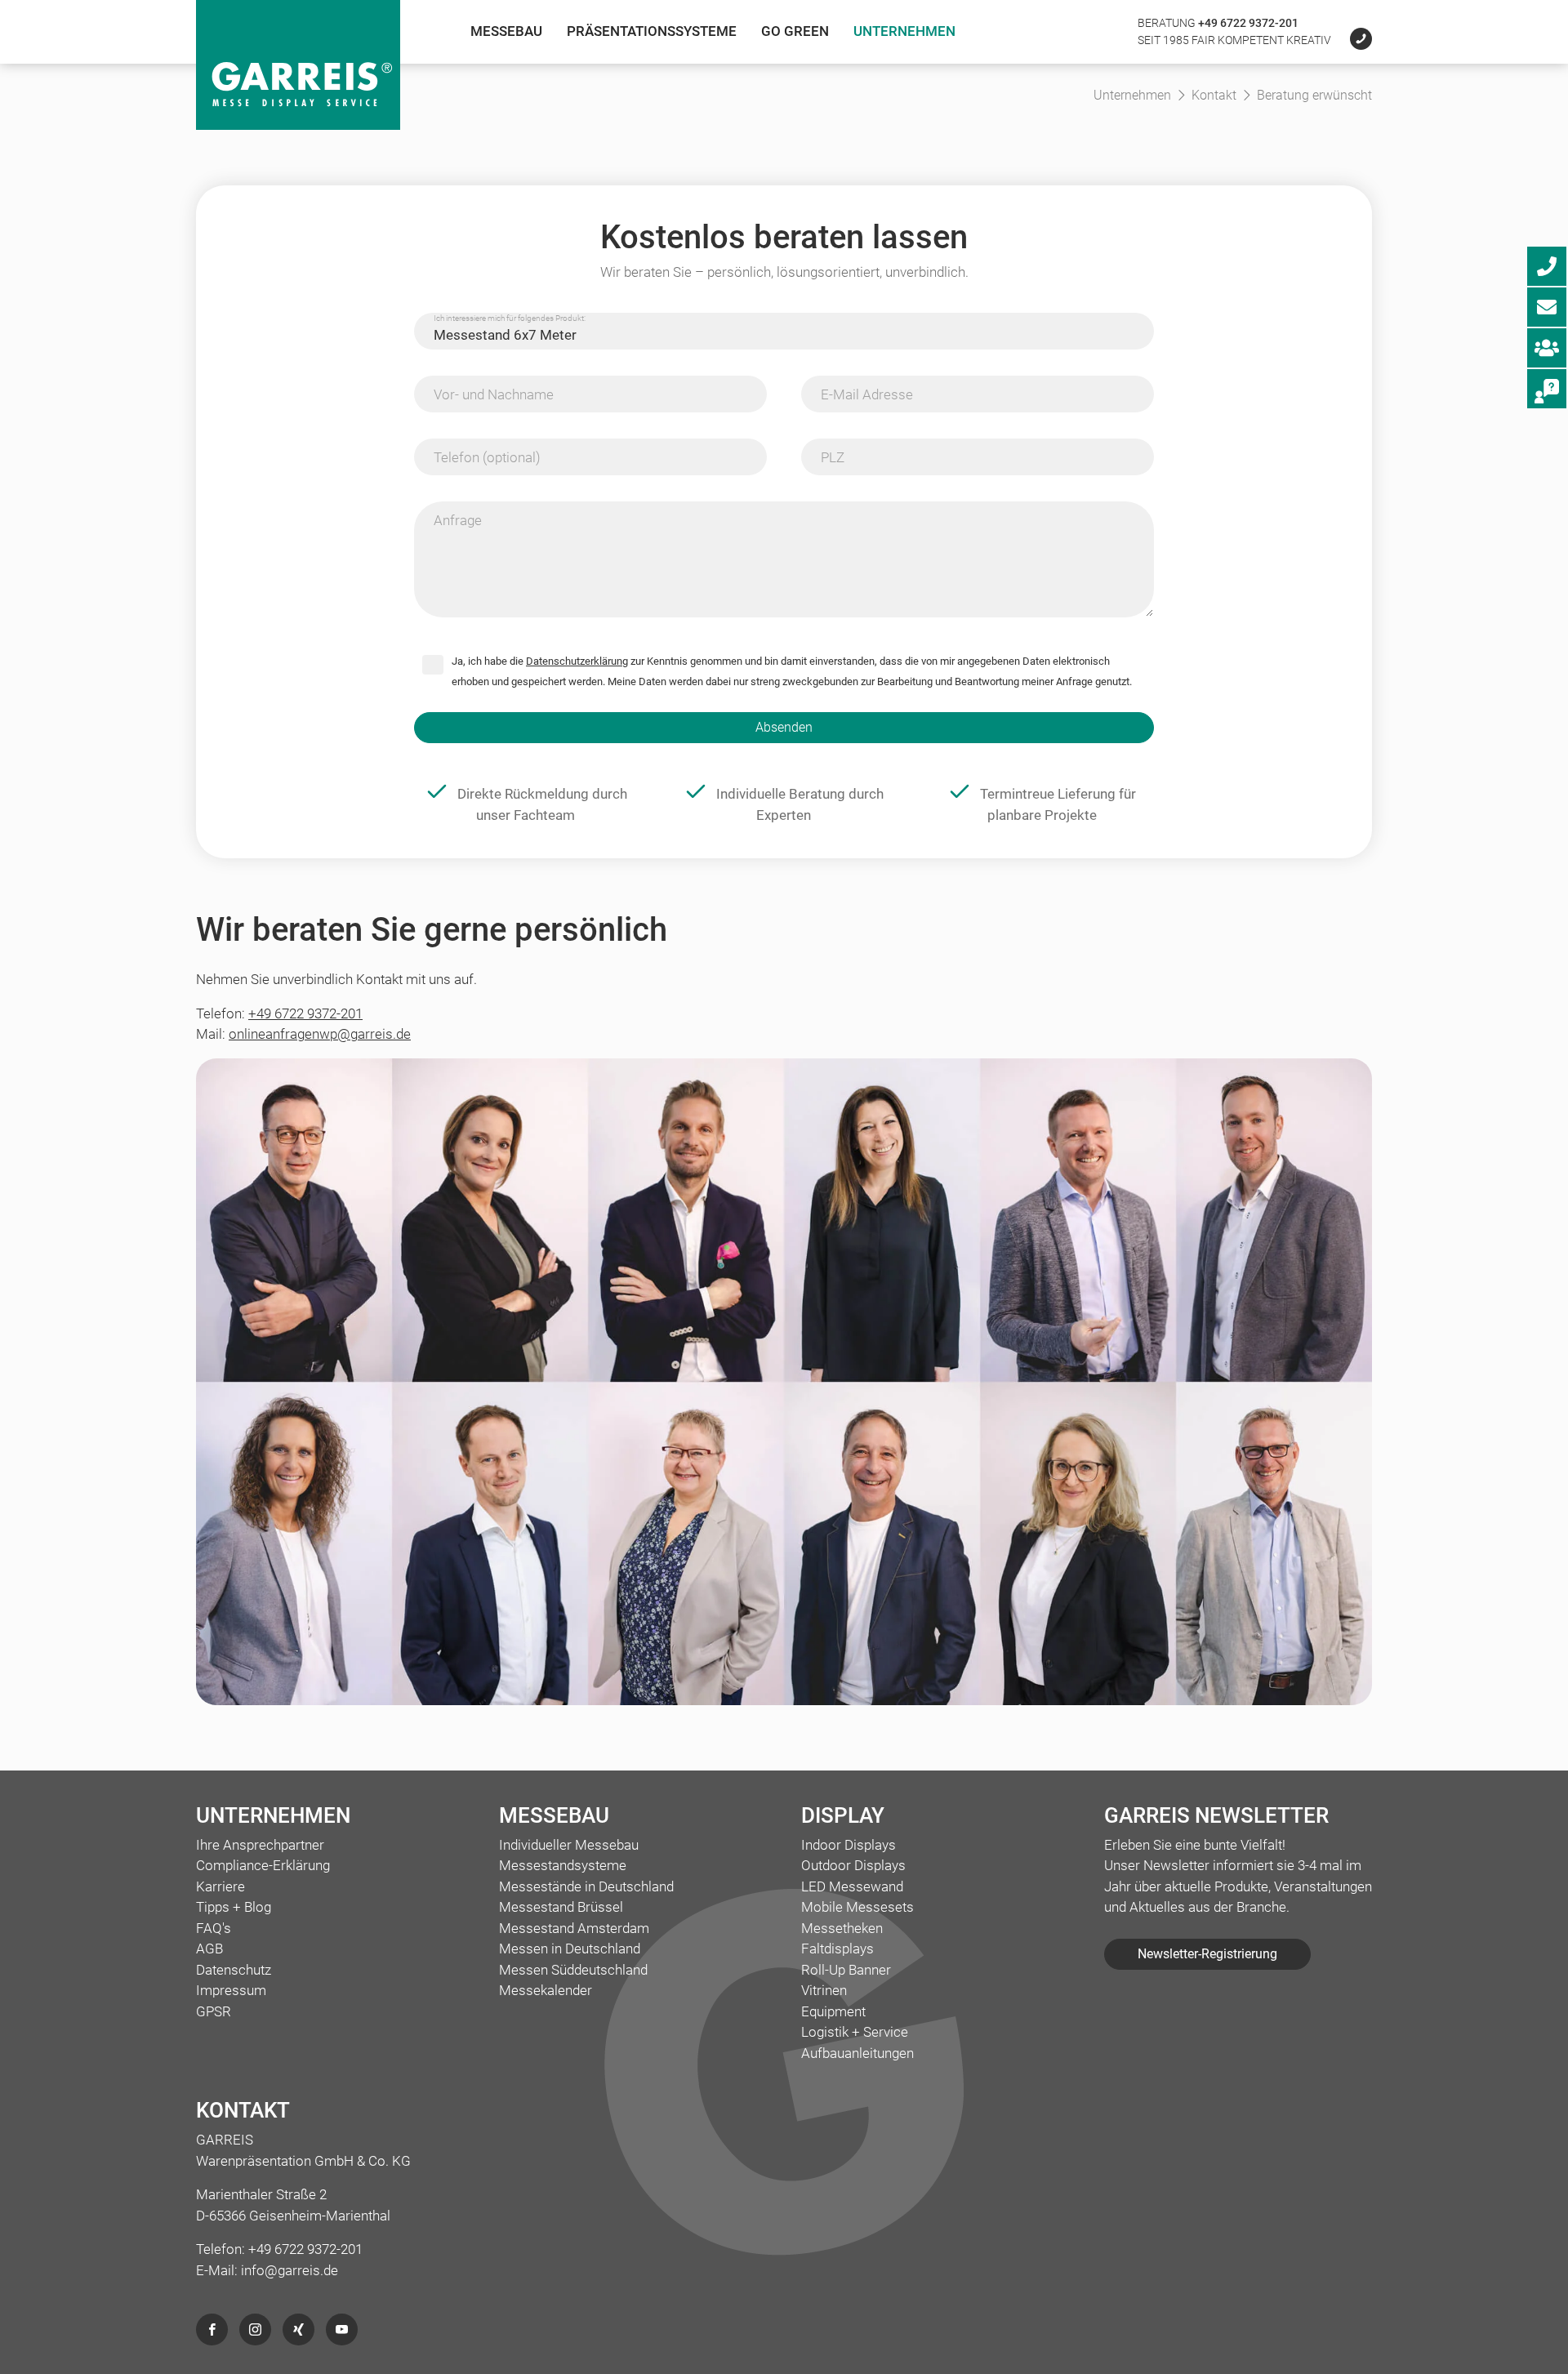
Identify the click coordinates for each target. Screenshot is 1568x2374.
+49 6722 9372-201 (1248, 23)
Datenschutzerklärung (577, 661)
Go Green (795, 31)
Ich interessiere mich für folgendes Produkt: (510, 318)
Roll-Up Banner (846, 1970)
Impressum (231, 1990)
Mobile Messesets (857, 1907)
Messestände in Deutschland (586, 1886)
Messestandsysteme (563, 1865)
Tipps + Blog (234, 1907)
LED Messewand (852, 1886)
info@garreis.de (290, 2270)
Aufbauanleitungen (857, 2053)
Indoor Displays (849, 1845)
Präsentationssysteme (652, 31)
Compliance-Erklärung (263, 1865)
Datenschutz (234, 1970)
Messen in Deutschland (570, 1949)
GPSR (214, 2011)
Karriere (220, 1886)
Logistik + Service (855, 2032)
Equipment (833, 2011)
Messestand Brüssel (561, 1907)
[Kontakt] (1353, 40)
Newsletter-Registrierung (1207, 1954)
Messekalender (546, 1990)
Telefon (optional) (487, 457)
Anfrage (458, 520)
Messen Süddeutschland (573, 1970)
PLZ (833, 457)
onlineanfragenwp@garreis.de (320, 1034)
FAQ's (214, 1928)
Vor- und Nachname (494, 394)
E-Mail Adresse (867, 394)
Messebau (506, 31)
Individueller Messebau (569, 1845)
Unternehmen (904, 31)
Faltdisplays (837, 1949)
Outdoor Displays (853, 1865)
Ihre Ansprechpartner (260, 1845)
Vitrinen (824, 1990)
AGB (209, 1949)
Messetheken (842, 1928)
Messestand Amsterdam (574, 1928)
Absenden (784, 727)
